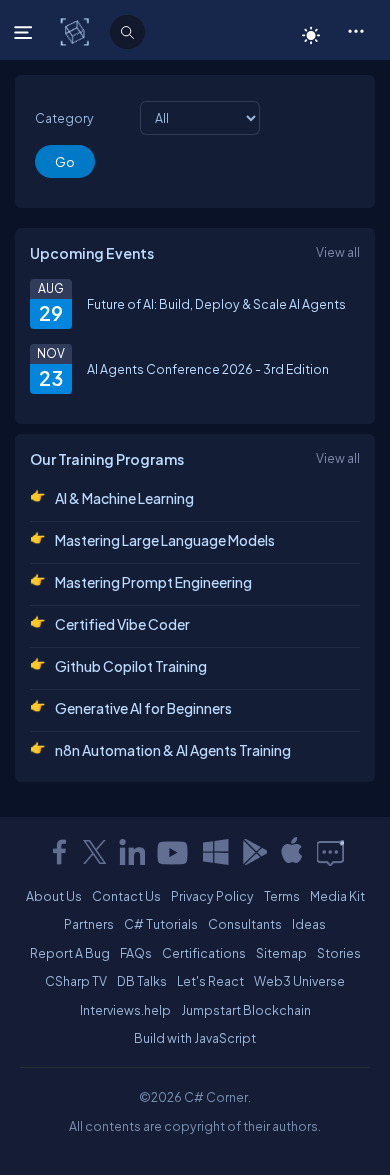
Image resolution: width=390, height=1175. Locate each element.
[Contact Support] (330, 852)
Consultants (245, 924)
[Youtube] (174, 852)
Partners (89, 924)
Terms (282, 896)
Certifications (204, 953)
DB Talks (142, 981)
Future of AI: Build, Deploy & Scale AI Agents (216, 304)
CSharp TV (76, 981)
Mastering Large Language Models (165, 540)
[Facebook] (59, 852)
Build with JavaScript (195, 1038)
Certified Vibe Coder (122, 624)
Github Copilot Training (131, 666)
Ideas (309, 924)
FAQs (136, 953)
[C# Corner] (76, 31)
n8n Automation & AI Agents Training (173, 750)
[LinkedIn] (132, 852)
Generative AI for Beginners (143, 708)
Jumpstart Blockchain (246, 1010)
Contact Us (126, 896)
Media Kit (337, 896)
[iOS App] (292, 852)
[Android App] (254, 852)
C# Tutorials (161, 924)
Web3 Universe (299, 981)
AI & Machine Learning (124, 498)
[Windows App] (216, 852)
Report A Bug (70, 953)
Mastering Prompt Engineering (153, 582)
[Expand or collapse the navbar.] (25, 32)
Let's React (210, 981)
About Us (54, 896)
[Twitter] (95, 852)
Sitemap (281, 953)
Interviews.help (125, 1010)
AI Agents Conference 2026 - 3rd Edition (208, 369)
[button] (355, 30)
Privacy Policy (212, 896)
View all (338, 252)
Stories (339, 953)
